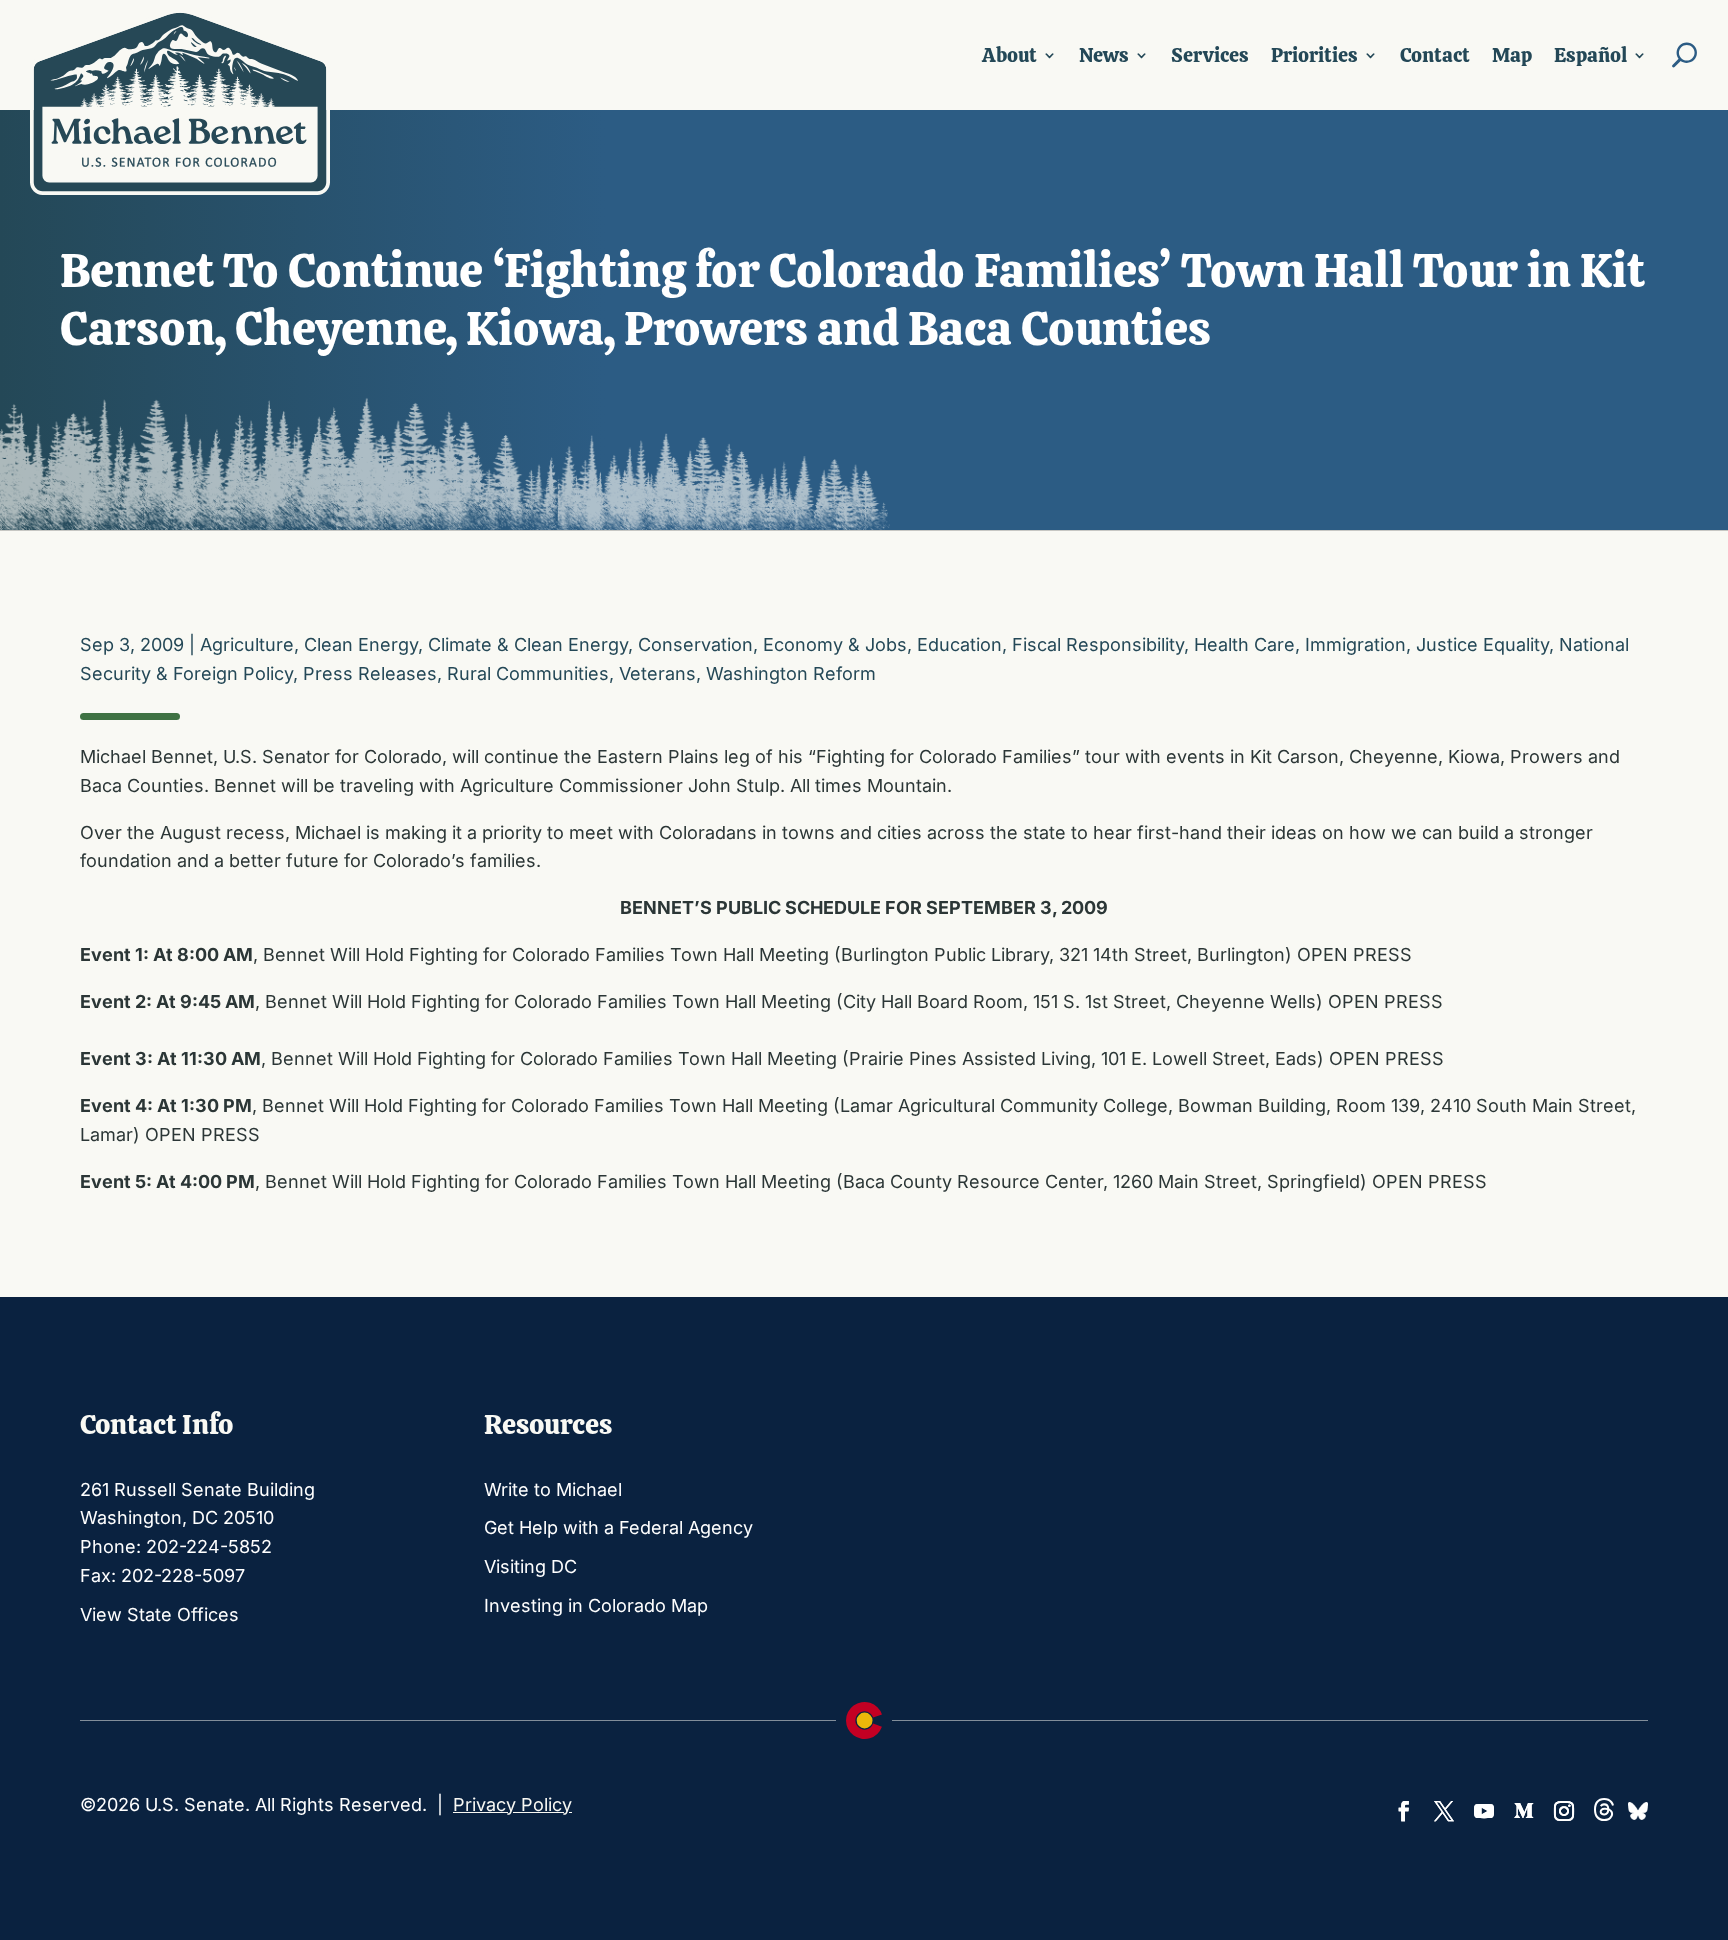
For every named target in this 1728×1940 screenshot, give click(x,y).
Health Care (1244, 644)
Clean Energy (361, 644)
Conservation (695, 644)
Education (959, 644)
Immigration (1355, 644)
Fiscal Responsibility (1098, 644)
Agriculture (247, 644)
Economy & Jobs (835, 644)
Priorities (1314, 55)
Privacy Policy (512, 1804)
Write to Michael (553, 1489)
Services (1210, 55)
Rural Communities (528, 673)
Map (1512, 55)
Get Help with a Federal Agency (618, 1527)
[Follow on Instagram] (1564, 1811)
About (1009, 55)
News (1104, 55)
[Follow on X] (1444, 1811)
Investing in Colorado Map (596, 1605)
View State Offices (159, 1614)
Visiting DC (530, 1566)
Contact (1435, 55)
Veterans (657, 673)
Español (1590, 55)
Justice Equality (1482, 644)
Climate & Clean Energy (528, 644)
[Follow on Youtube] (1484, 1811)
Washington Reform (791, 673)
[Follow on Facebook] (1404, 1811)
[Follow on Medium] (1524, 1811)
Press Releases (370, 673)
